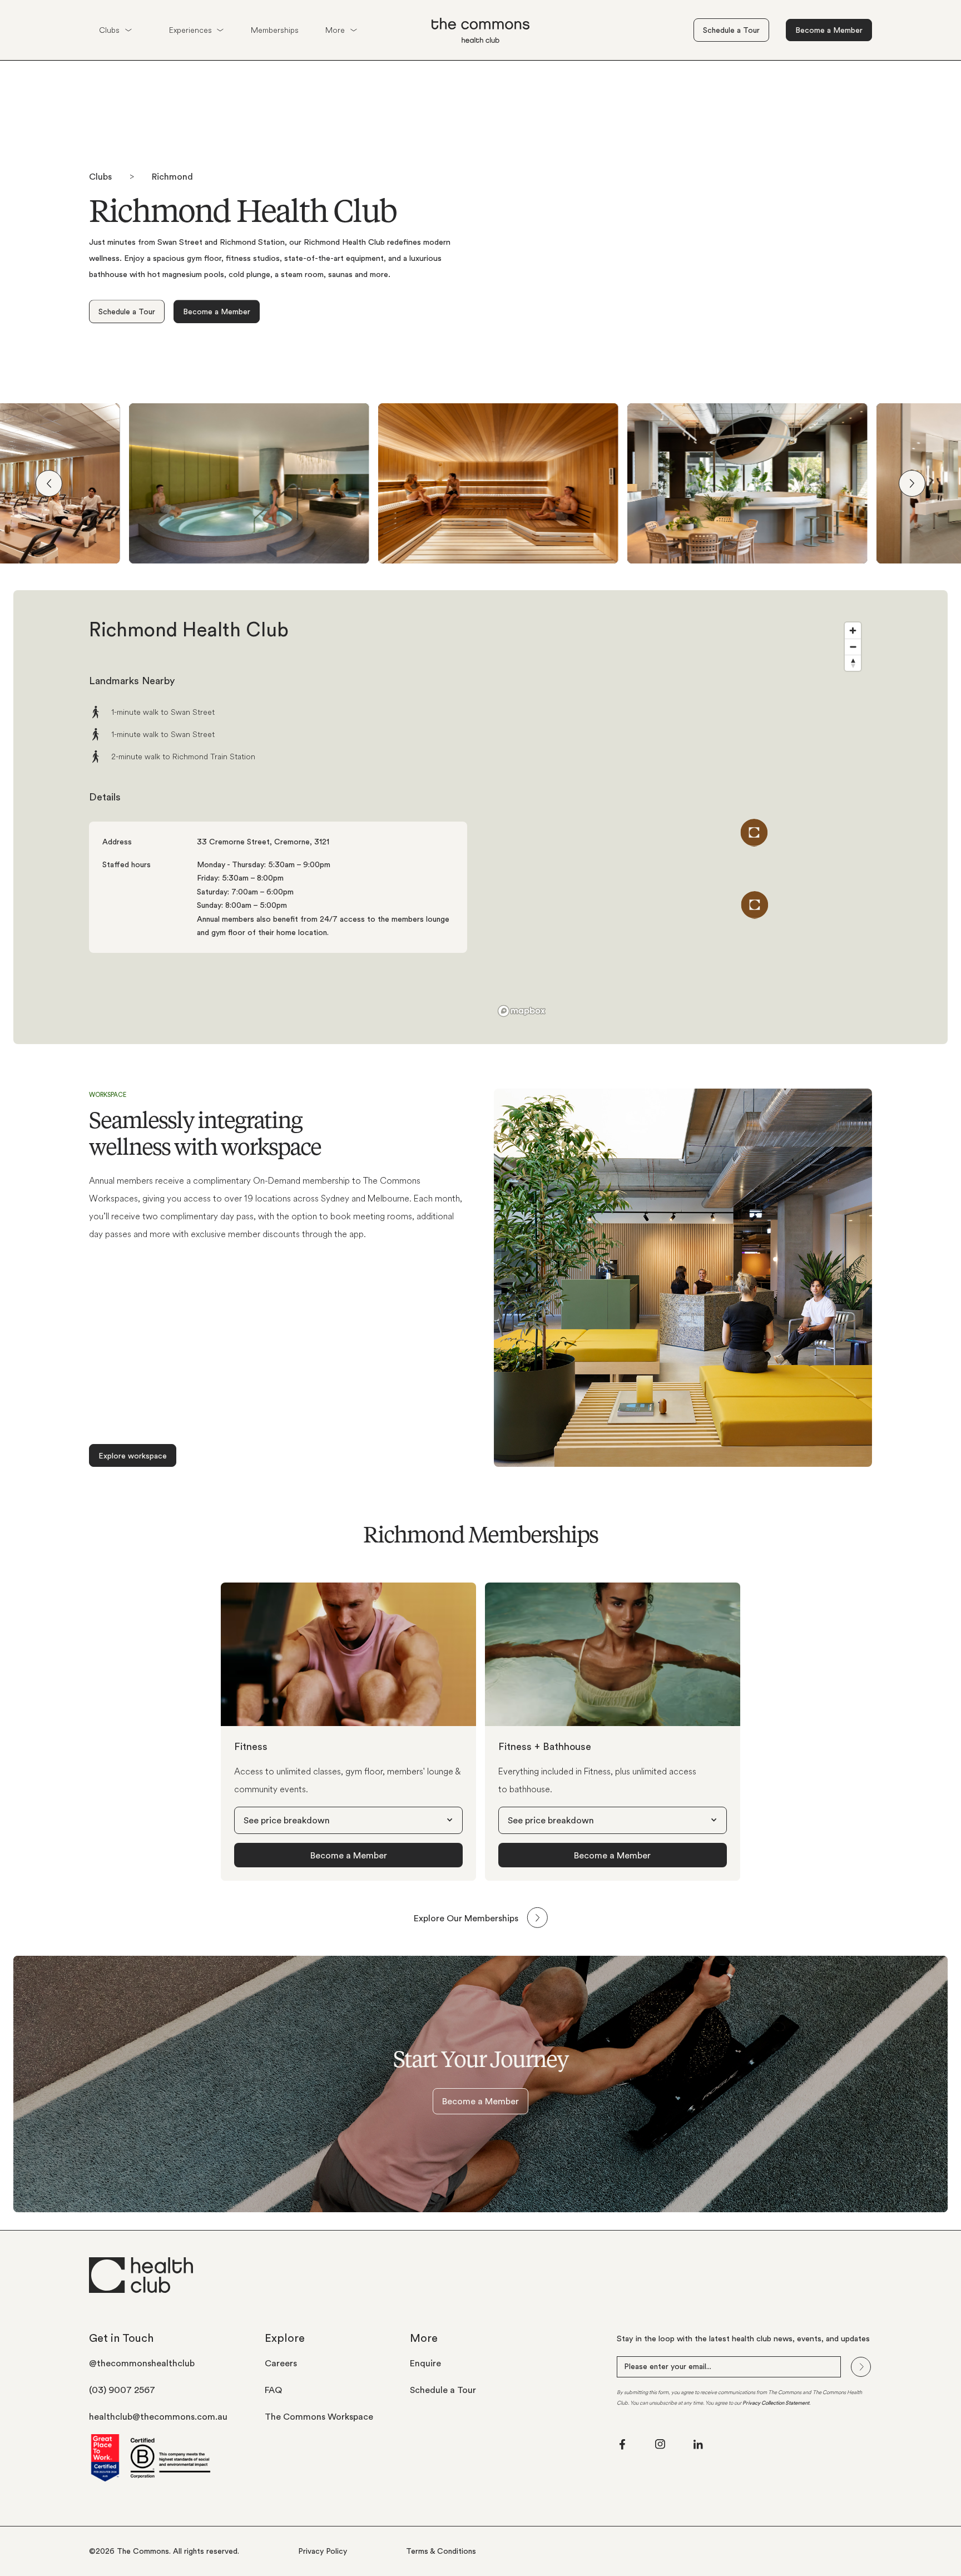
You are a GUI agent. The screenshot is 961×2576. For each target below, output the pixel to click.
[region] (683, 817)
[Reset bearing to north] (853, 663)
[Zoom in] (853, 631)
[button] (115, 30)
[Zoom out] (853, 647)
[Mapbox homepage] (522, 1011)
